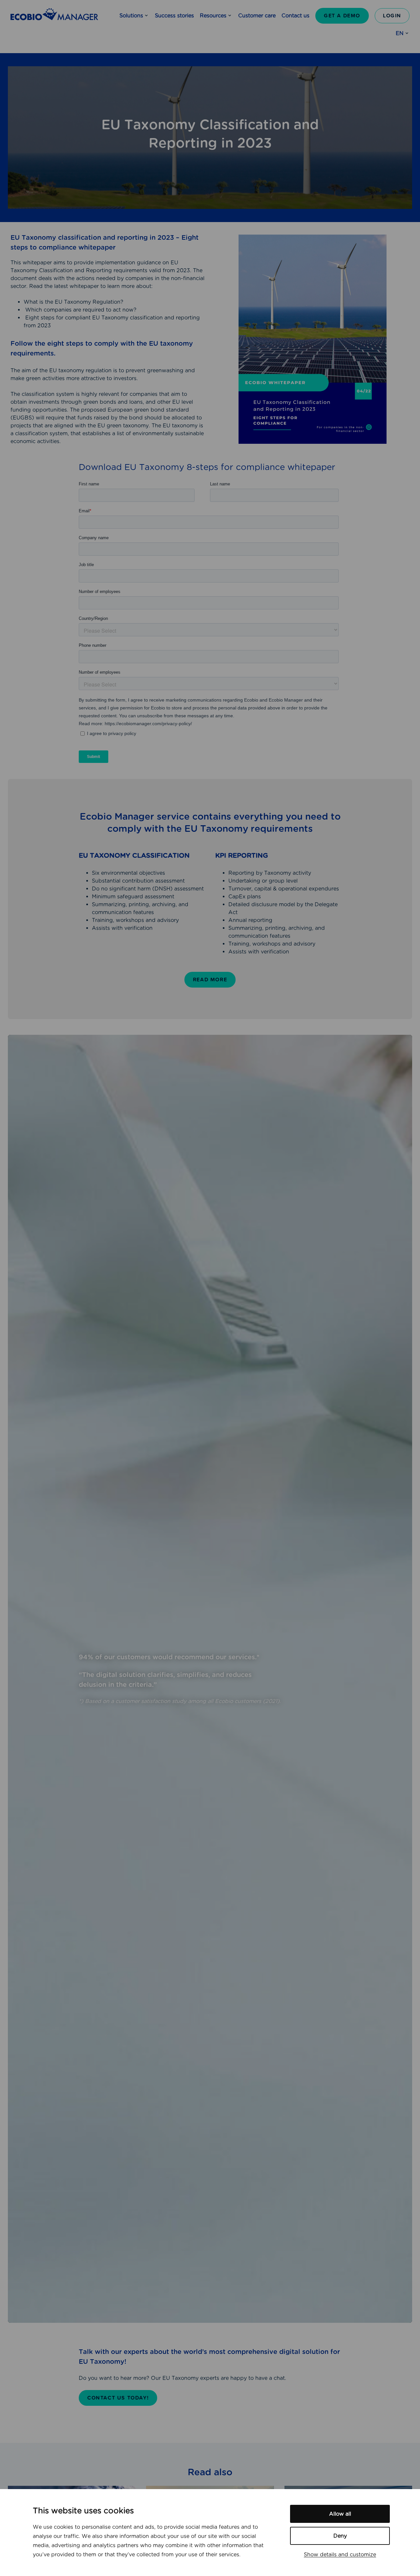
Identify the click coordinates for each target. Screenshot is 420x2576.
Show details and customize (340, 2555)
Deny (340, 2536)
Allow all (340, 2514)
